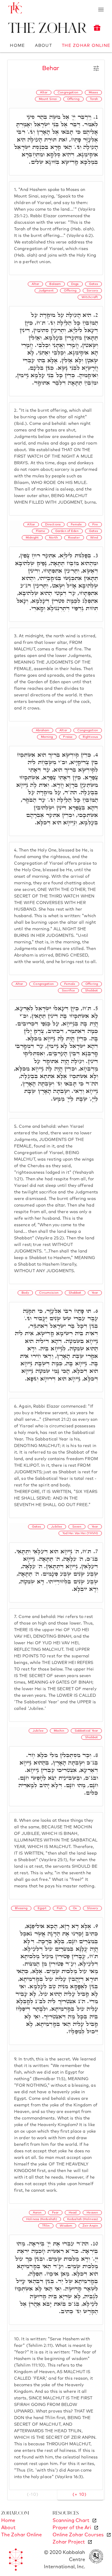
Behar (51, 68)
